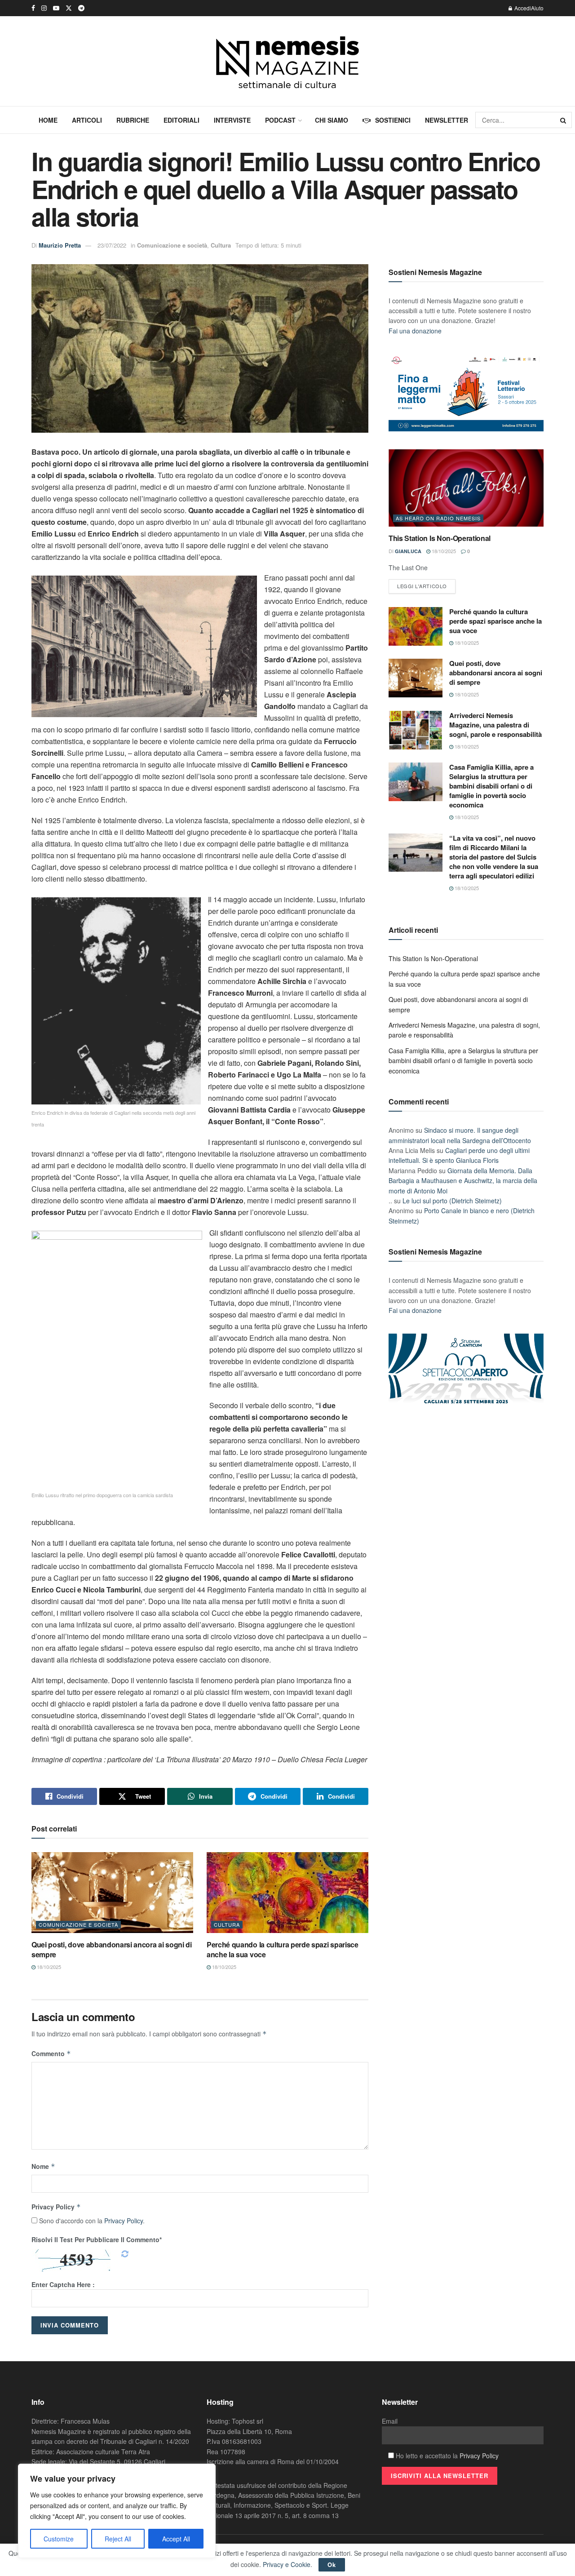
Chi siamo (332, 120)
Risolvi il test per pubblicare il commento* (97, 2239)
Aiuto (537, 8)
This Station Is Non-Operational (440, 538)
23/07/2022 (112, 245)
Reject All (118, 2539)
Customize (59, 2539)
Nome (43, 2166)
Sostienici (393, 120)
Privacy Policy (56, 2207)
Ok (332, 2565)
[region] (117, 2511)
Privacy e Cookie (287, 2564)
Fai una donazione (415, 331)
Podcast (280, 120)
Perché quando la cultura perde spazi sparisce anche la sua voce (283, 1949)
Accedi (522, 8)
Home (48, 120)
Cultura (221, 245)
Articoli (87, 120)
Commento (51, 2053)
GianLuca (408, 551)
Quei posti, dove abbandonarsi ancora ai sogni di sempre (112, 1949)
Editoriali (181, 120)
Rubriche (133, 120)
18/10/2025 (48, 1967)
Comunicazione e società (172, 245)
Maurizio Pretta (60, 245)
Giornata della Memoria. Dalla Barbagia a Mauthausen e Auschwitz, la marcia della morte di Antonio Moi (463, 1181)
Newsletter (447, 120)
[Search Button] (564, 120)
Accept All (176, 2539)
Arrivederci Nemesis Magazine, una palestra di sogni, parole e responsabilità (495, 725)
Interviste (232, 120)
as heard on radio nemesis (438, 518)
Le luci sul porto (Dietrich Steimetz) (452, 1201)
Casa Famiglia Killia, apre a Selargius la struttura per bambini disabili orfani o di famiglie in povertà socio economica (491, 786)
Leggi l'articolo (422, 586)
